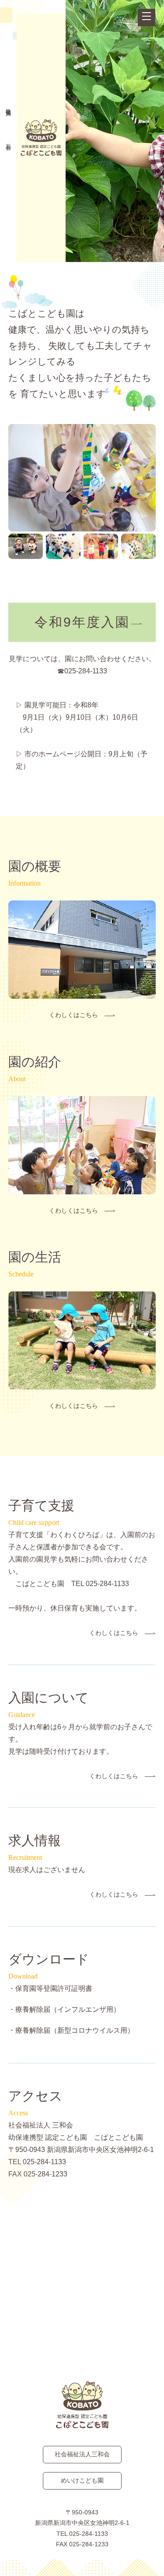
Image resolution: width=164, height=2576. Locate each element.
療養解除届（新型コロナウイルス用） (75, 2030)
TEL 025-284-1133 (82, 2534)
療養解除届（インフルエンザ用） (68, 2009)
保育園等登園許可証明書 (54, 1988)
